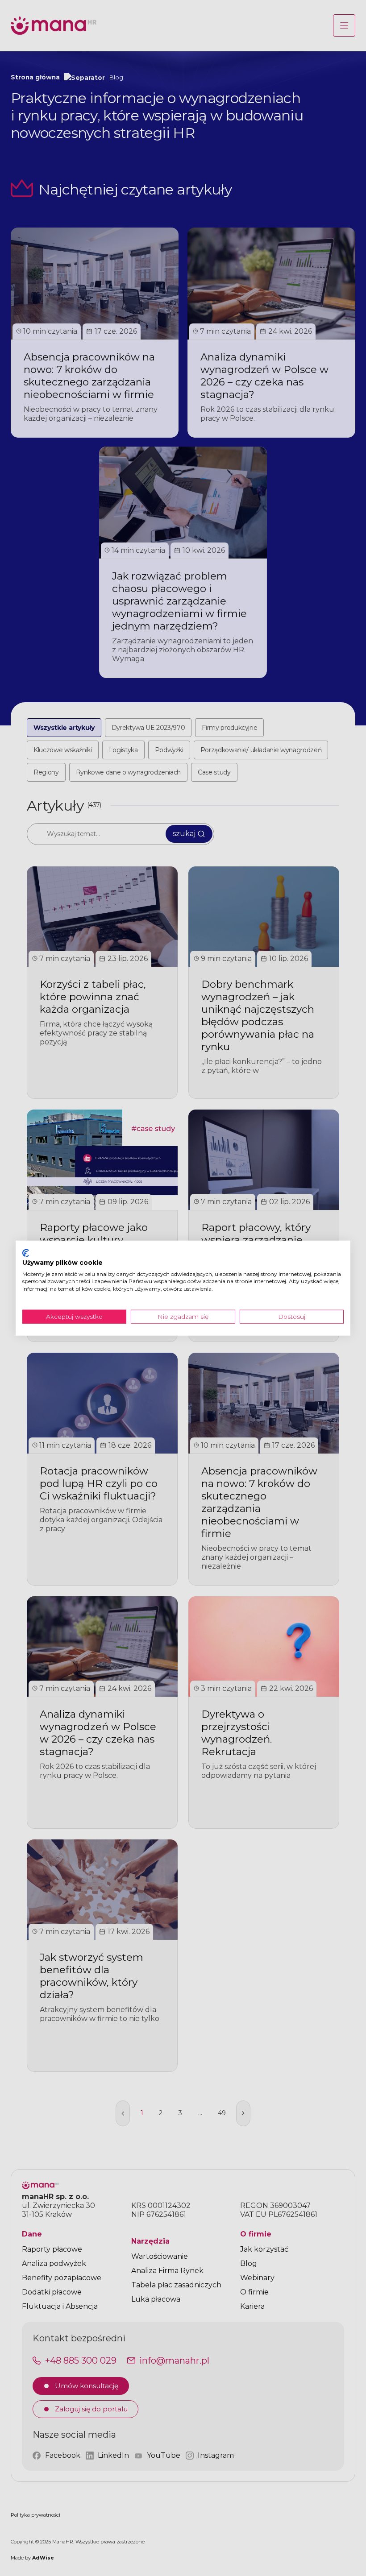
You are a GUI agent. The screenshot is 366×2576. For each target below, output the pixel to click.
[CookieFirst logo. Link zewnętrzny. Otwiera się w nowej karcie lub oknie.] (26, 1253)
